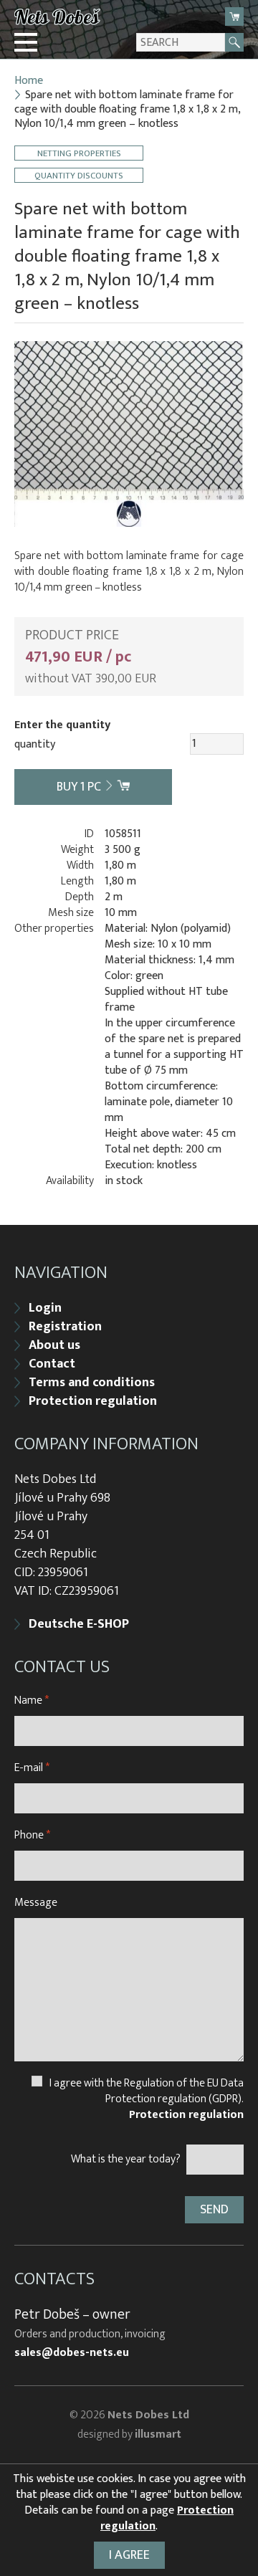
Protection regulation (93, 1401)
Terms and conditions (92, 1383)
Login (45, 1308)
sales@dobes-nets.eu (72, 2353)
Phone (32, 1835)
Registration (65, 1327)
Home (29, 81)
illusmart (158, 2434)
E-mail (32, 1768)
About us (54, 1345)
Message (36, 1903)
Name (32, 1700)
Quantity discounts (79, 175)
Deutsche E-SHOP (79, 1624)
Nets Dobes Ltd (148, 2415)
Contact (52, 1364)
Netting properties (79, 153)
